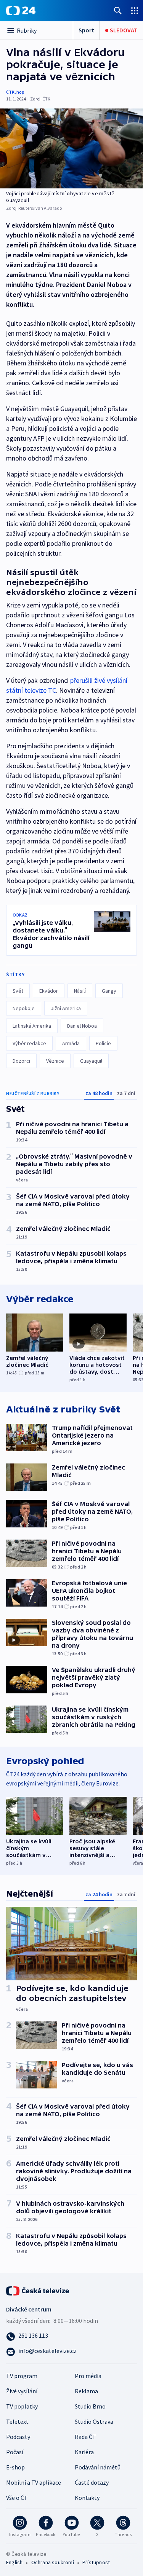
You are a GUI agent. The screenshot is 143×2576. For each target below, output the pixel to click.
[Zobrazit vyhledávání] (118, 10)
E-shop (15, 2467)
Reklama (86, 2391)
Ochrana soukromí (53, 2562)
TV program (22, 2376)
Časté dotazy (92, 2482)
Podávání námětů (98, 2467)
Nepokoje (24, 1008)
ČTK (10, 92)
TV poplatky (22, 2406)
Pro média (88, 2376)
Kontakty (87, 2498)
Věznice (55, 1061)
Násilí (80, 991)
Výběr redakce (29, 1043)
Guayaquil (91, 1061)
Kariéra (84, 2452)
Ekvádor (49, 991)
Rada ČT (85, 2437)
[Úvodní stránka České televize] (38, 2290)
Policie (103, 1043)
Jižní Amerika (66, 1008)
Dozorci (21, 1061)
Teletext (17, 2421)
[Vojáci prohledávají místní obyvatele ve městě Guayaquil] (71, 148)
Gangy (109, 991)
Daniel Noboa (82, 1026)
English (14, 2562)
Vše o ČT (17, 2498)
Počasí (15, 2452)
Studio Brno (90, 2406)
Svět (18, 991)
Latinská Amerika (32, 1026)
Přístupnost (96, 2562)
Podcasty (18, 2437)
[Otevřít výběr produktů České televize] (135, 10)
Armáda (71, 1043)
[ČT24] (21, 11)
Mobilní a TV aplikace (34, 2482)
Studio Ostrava (94, 2421)
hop (20, 92)
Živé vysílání (22, 2391)
